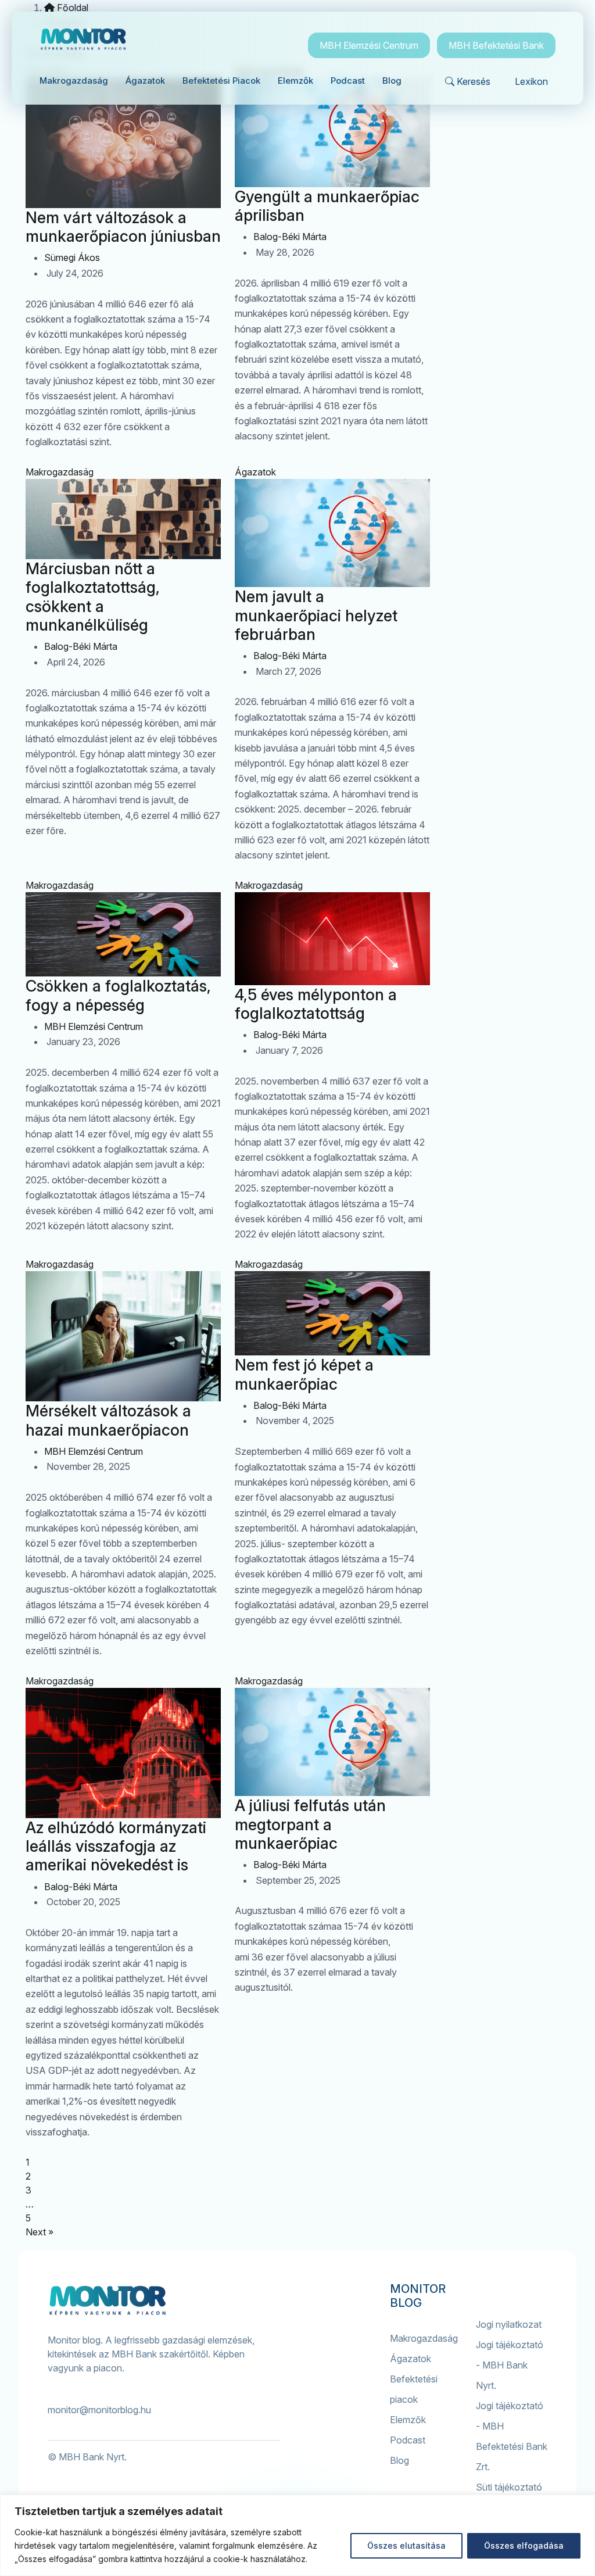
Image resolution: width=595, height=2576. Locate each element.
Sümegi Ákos (72, 257)
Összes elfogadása (524, 2545)
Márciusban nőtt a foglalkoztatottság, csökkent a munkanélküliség (93, 597)
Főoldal (71, 8)
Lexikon (531, 81)
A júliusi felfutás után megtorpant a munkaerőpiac (310, 1824)
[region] (297, 2535)
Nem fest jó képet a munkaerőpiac (304, 1374)
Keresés (474, 81)
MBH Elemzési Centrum (369, 45)
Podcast (408, 2440)
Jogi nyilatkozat (509, 2324)
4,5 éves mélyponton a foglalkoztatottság (316, 1004)
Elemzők (408, 2420)
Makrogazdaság (60, 472)
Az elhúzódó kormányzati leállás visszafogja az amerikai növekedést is (116, 1846)
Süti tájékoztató (509, 2487)
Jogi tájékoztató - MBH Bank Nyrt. (510, 2365)
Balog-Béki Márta (290, 237)
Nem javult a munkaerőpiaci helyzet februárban (316, 615)
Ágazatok (255, 472)
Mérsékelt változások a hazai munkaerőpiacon (108, 1420)
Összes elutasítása (406, 2545)
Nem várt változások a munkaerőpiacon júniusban (123, 227)
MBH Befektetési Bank (496, 45)
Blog (399, 2460)
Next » (40, 2232)
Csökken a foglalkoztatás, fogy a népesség (118, 995)
